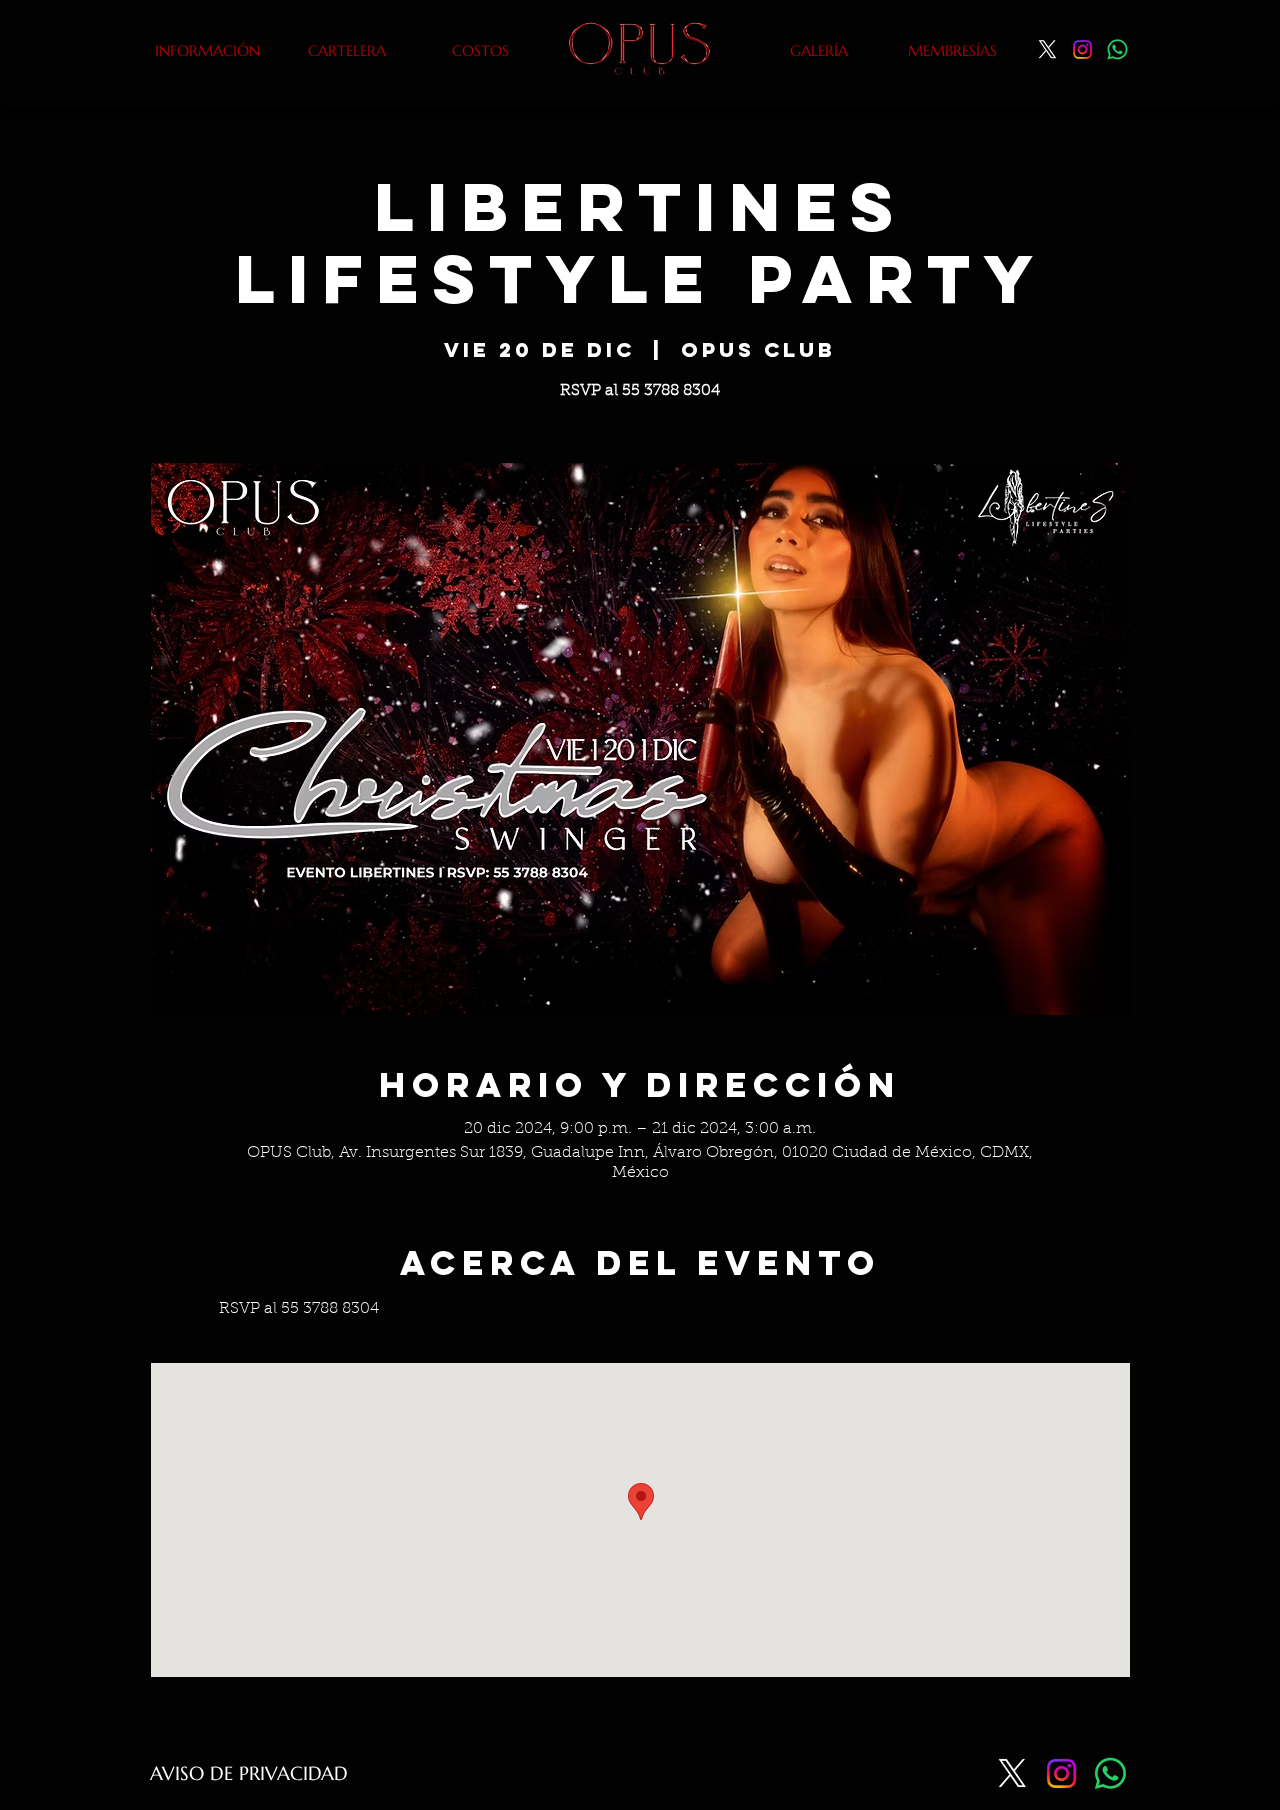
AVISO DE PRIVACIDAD (249, 1773)
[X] (1047, 49)
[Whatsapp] (1117, 49)
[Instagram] (1082, 49)
